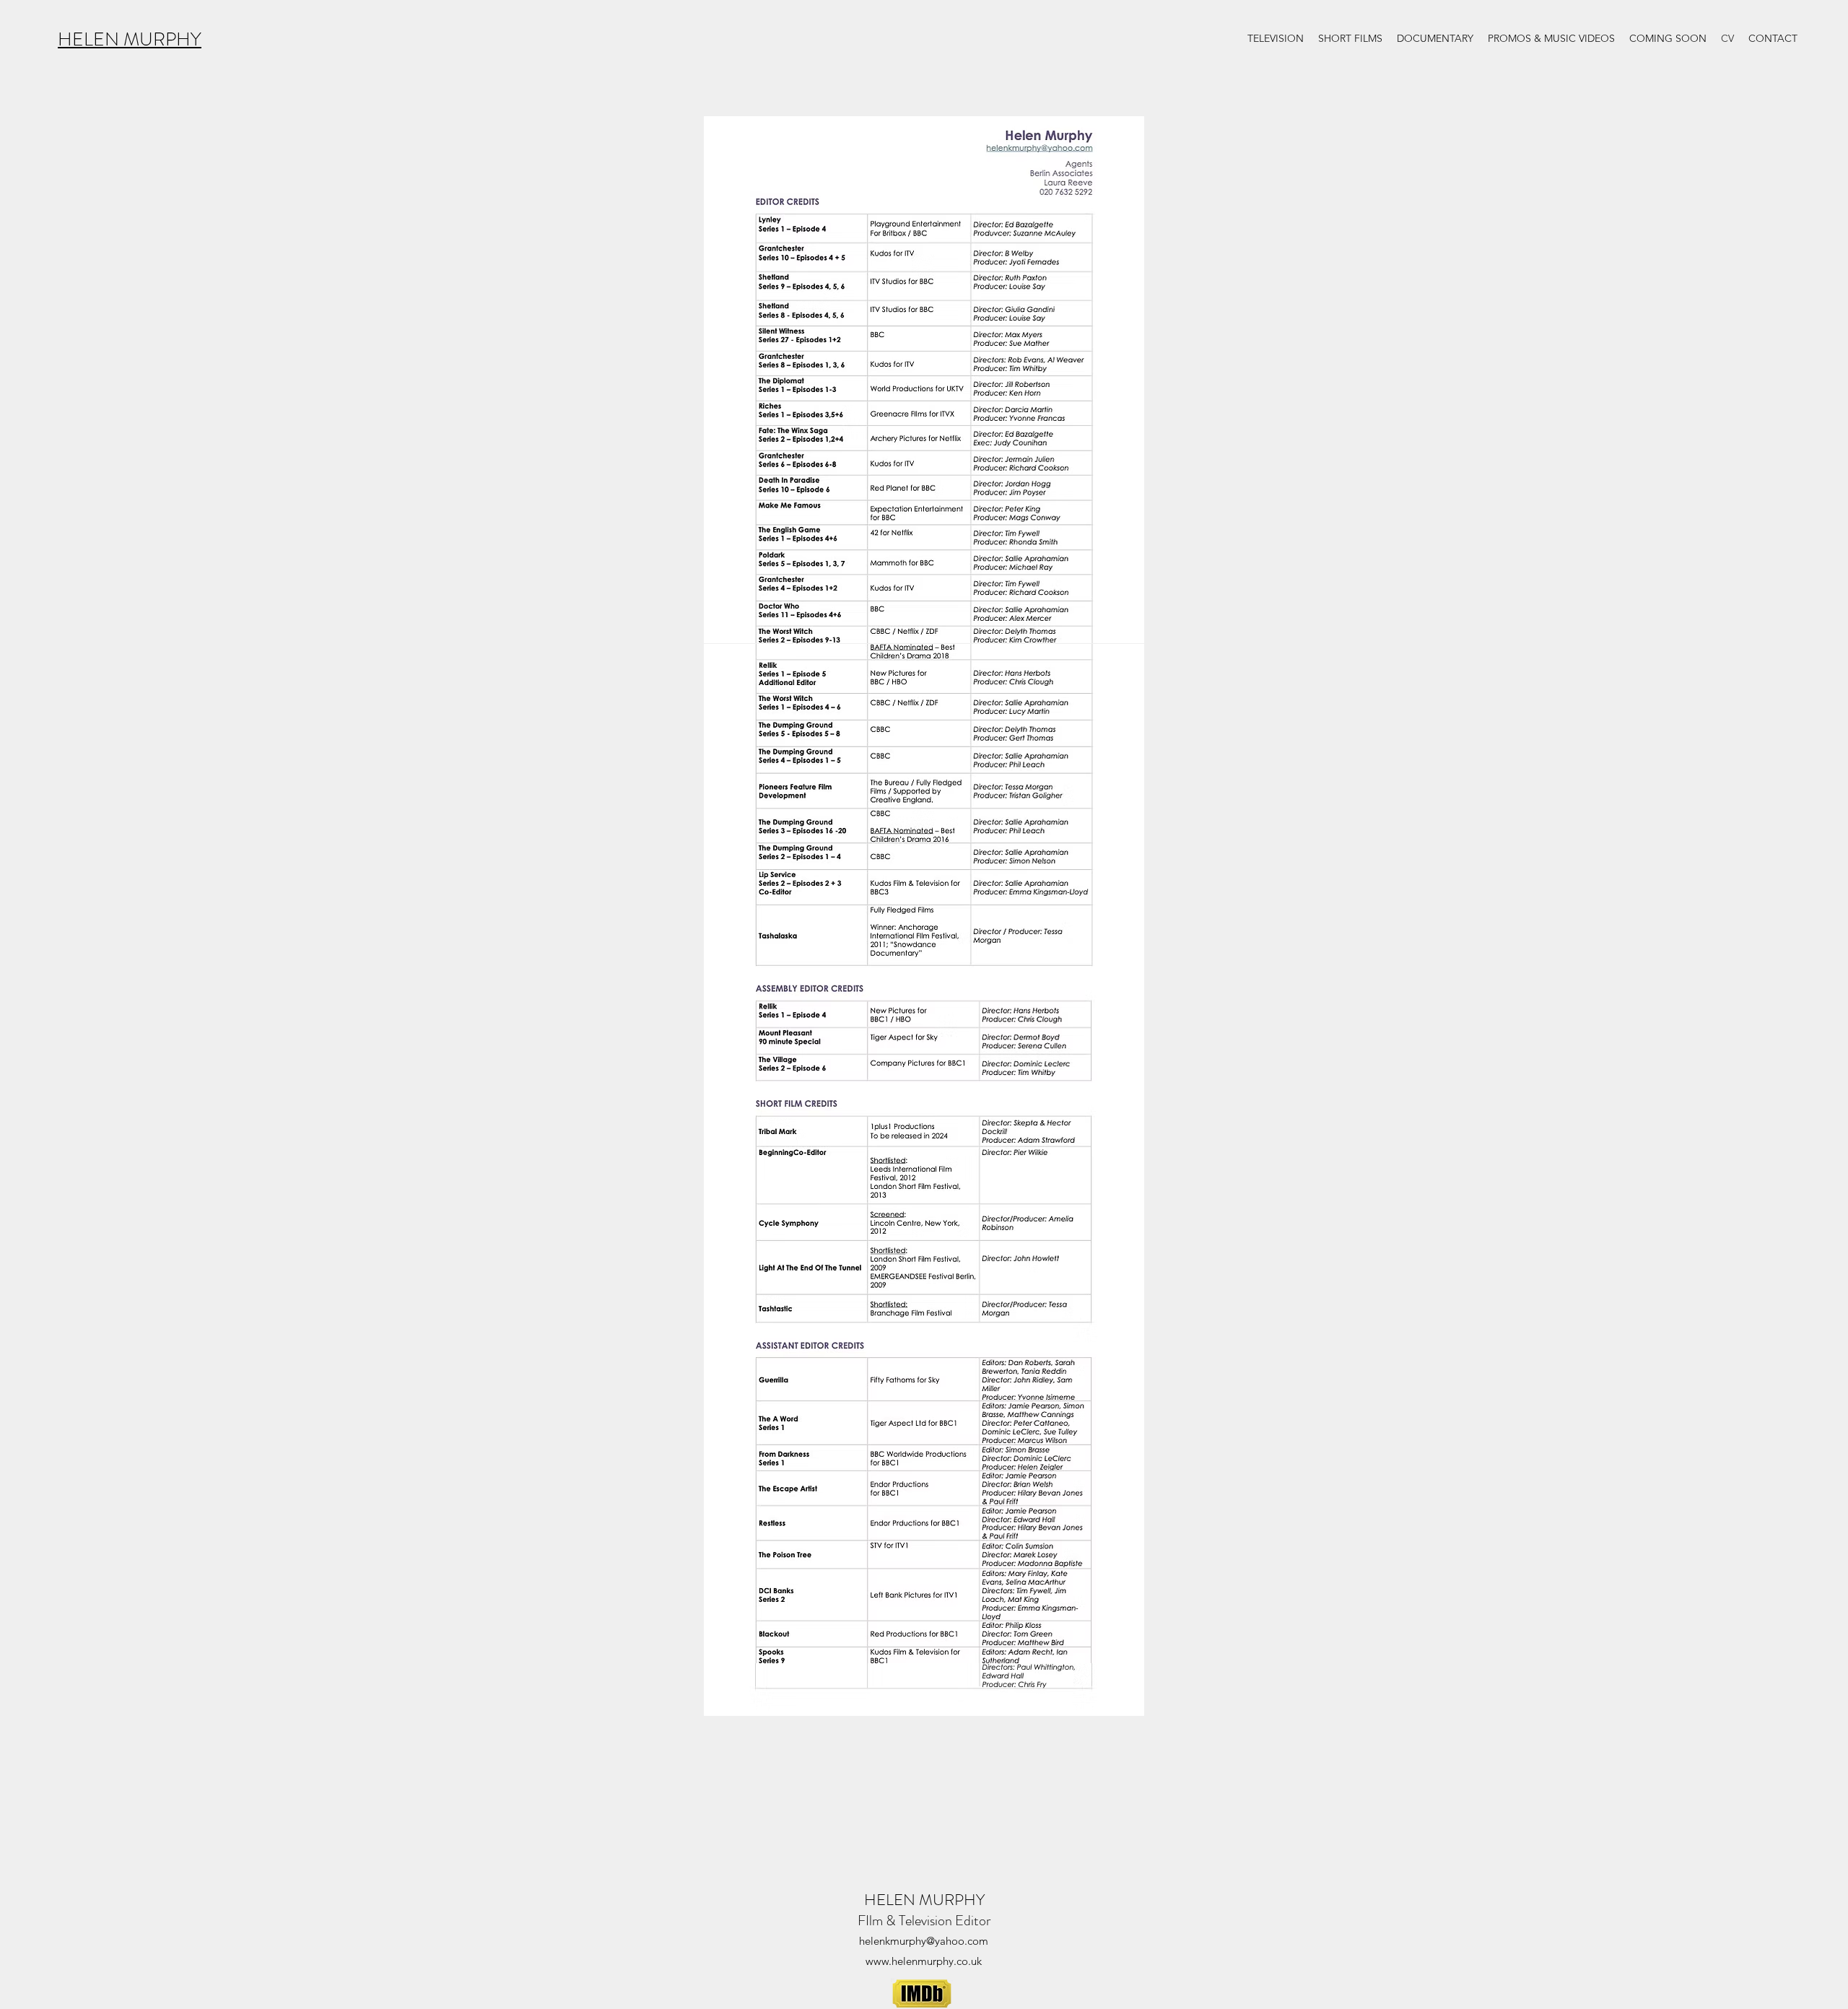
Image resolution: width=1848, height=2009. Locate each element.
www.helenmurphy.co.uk (924, 1961)
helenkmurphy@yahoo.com (924, 1941)
